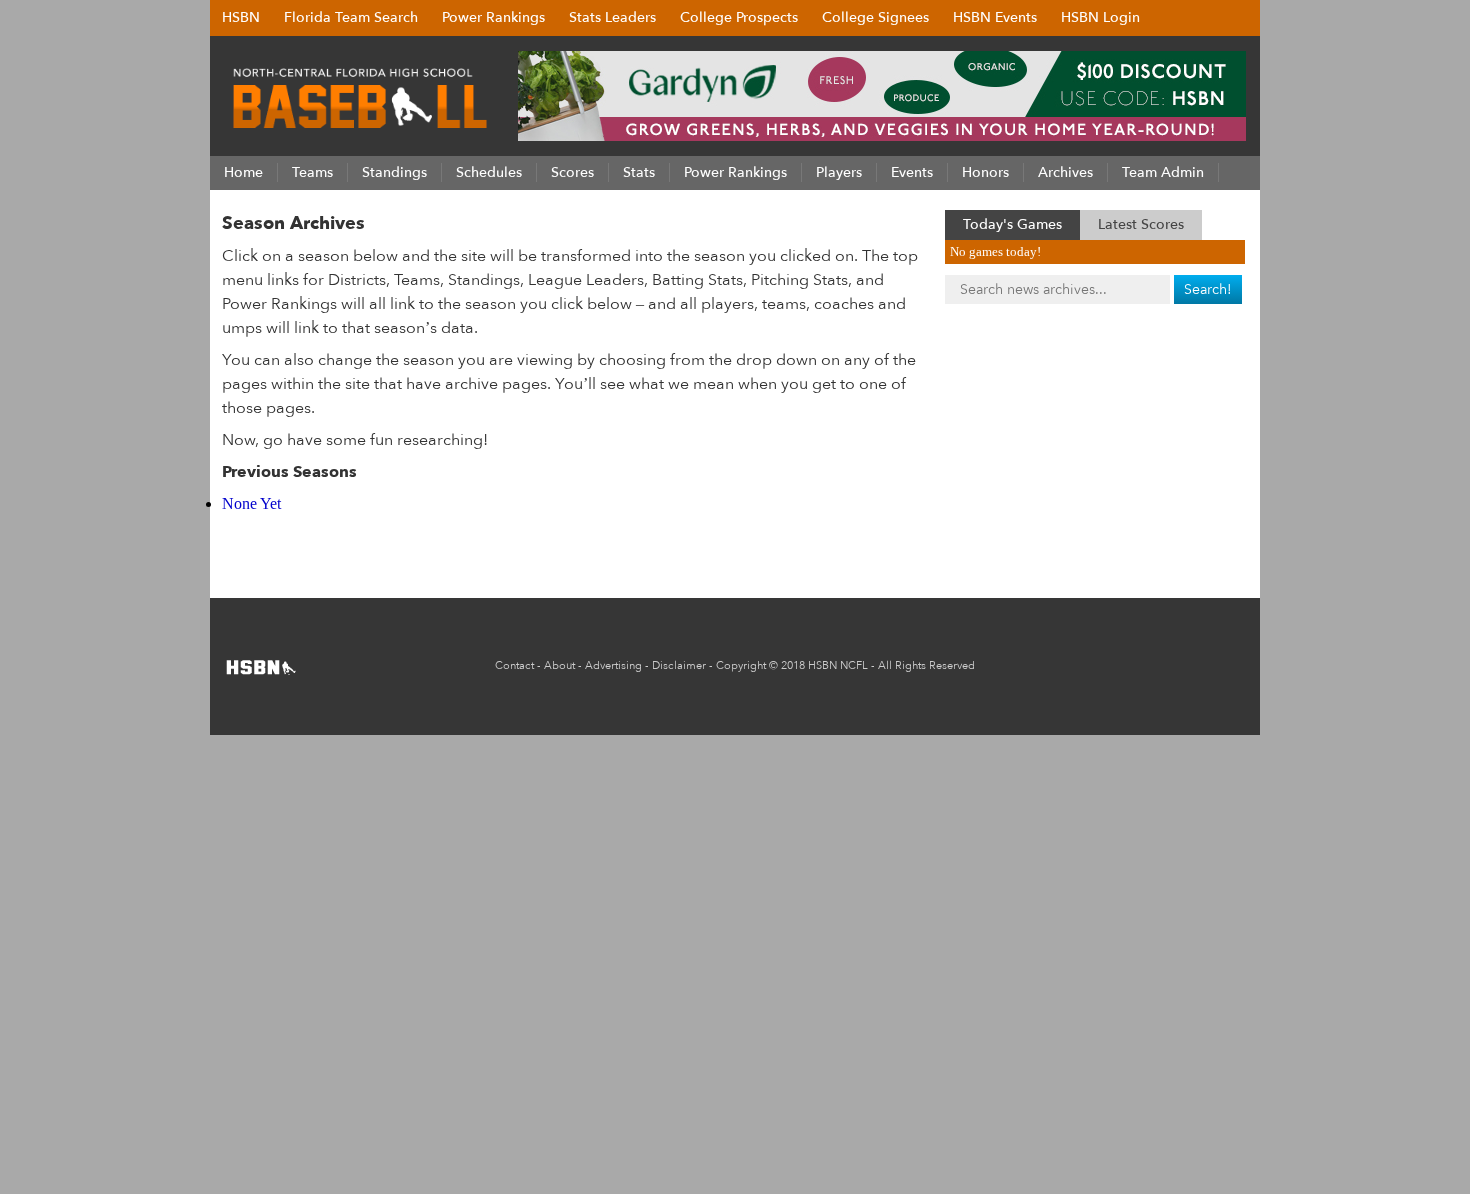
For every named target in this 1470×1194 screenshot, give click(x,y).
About (559, 665)
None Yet (251, 503)
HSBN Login (1100, 17)
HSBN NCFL (838, 665)
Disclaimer (679, 665)
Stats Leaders (612, 17)
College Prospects (739, 17)
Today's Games (1012, 224)
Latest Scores (1141, 224)
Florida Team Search (351, 17)
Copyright (741, 665)
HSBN (241, 17)
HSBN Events (995, 17)
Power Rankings (493, 17)
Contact (514, 665)
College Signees (875, 17)
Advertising (613, 665)
